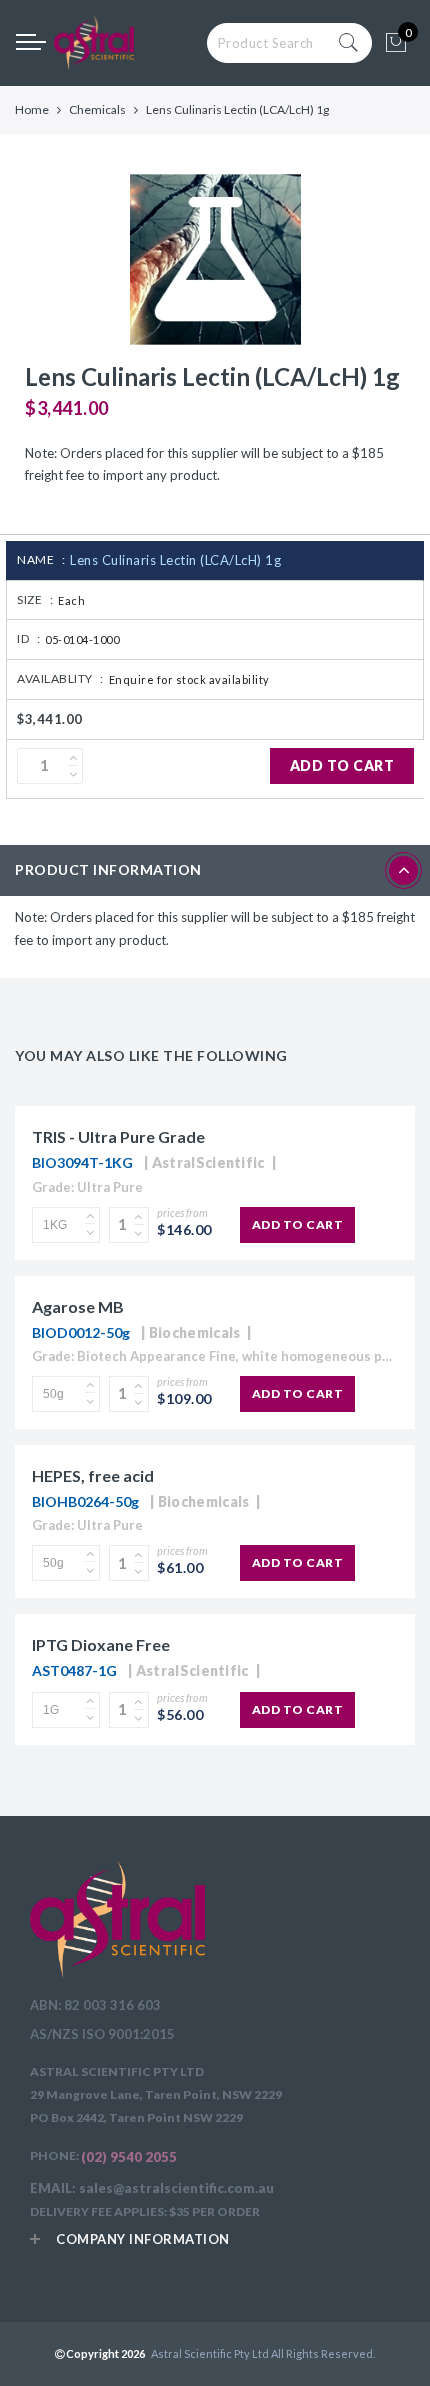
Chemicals (97, 109)
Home (32, 109)
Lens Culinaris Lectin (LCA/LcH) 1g (175, 560)
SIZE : (35, 599)
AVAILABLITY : (60, 678)
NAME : (41, 559)
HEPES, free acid (93, 1475)
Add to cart (342, 765)
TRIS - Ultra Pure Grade (118, 1136)
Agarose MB (78, 1306)
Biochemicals (195, 1332)
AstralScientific (208, 1162)
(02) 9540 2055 (129, 2157)
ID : (28, 638)
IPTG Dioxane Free (101, 1644)
